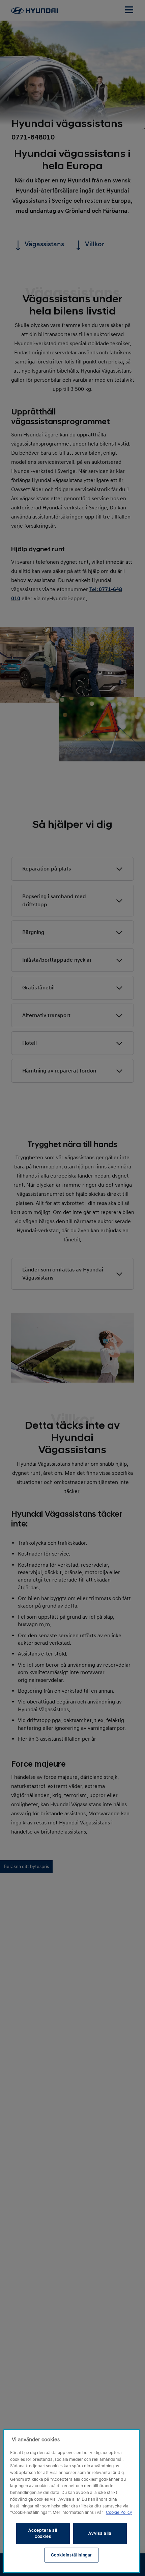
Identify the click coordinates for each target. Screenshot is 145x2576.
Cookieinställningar (71, 2555)
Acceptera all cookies (43, 2533)
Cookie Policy (119, 2512)
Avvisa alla (100, 2533)
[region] (71, 2501)
